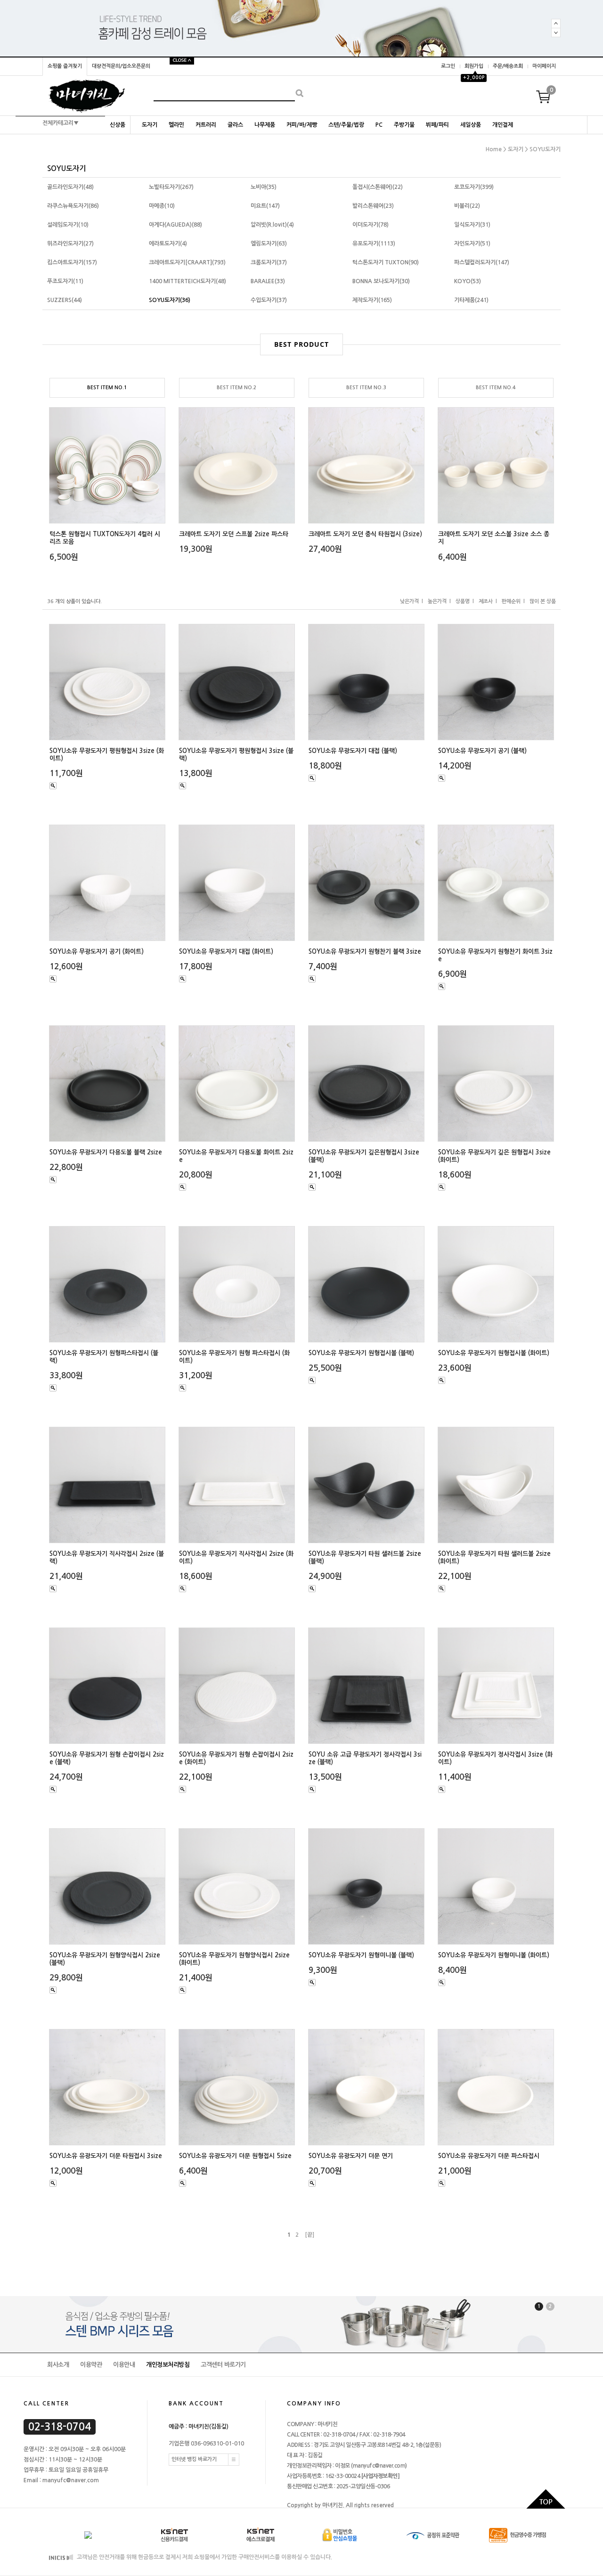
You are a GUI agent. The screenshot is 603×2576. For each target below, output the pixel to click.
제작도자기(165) (372, 300)
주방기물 (404, 125)
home (494, 149)
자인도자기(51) (472, 244)
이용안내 (124, 2365)
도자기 (150, 125)
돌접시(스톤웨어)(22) (378, 187)
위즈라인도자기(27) (70, 244)
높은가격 (437, 601)
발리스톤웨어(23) (373, 206)
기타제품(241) (471, 300)
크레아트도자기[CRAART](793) (187, 262)
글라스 (235, 125)
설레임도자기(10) (68, 225)
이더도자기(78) (371, 225)
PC (379, 125)
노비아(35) (264, 187)
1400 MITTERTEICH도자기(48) (187, 281)
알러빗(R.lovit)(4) (272, 225)
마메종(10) (162, 206)
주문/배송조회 (508, 66)
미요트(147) (265, 206)
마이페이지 (544, 66)
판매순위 (511, 601)
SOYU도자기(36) (170, 300)
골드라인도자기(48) (70, 187)
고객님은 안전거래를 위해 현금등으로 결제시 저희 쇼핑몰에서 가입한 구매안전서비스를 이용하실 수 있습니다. (204, 2557)
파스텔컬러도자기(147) (482, 262)
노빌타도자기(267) (171, 187)
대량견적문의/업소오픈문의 (121, 66)
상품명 (463, 601)
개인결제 (503, 125)
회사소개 (58, 2365)
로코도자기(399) (474, 187)
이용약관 (91, 2365)
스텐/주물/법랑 (346, 125)
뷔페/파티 (437, 125)
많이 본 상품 (543, 601)
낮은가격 (409, 601)
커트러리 (206, 125)
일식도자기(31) (472, 225)
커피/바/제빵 (302, 125)
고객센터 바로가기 (223, 2365)
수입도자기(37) (269, 300)
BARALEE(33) (268, 281)
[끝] (310, 2235)
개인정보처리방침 (168, 2365)
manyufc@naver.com (379, 2466)
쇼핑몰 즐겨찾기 (65, 66)
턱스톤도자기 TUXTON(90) (386, 262)
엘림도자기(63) (269, 244)
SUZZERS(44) (65, 300)
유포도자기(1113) (374, 244)
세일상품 (471, 125)
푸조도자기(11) (65, 281)
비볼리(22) (467, 206)
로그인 (448, 66)
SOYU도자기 (545, 149)
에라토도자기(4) (168, 244)
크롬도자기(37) (269, 262)
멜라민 (176, 125)
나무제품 (265, 125)
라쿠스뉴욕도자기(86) (73, 206)
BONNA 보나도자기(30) (381, 281)
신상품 (118, 125)
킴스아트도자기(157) (72, 262)
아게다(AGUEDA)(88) (175, 225)
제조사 (486, 601)
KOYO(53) (468, 281)
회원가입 (474, 66)
